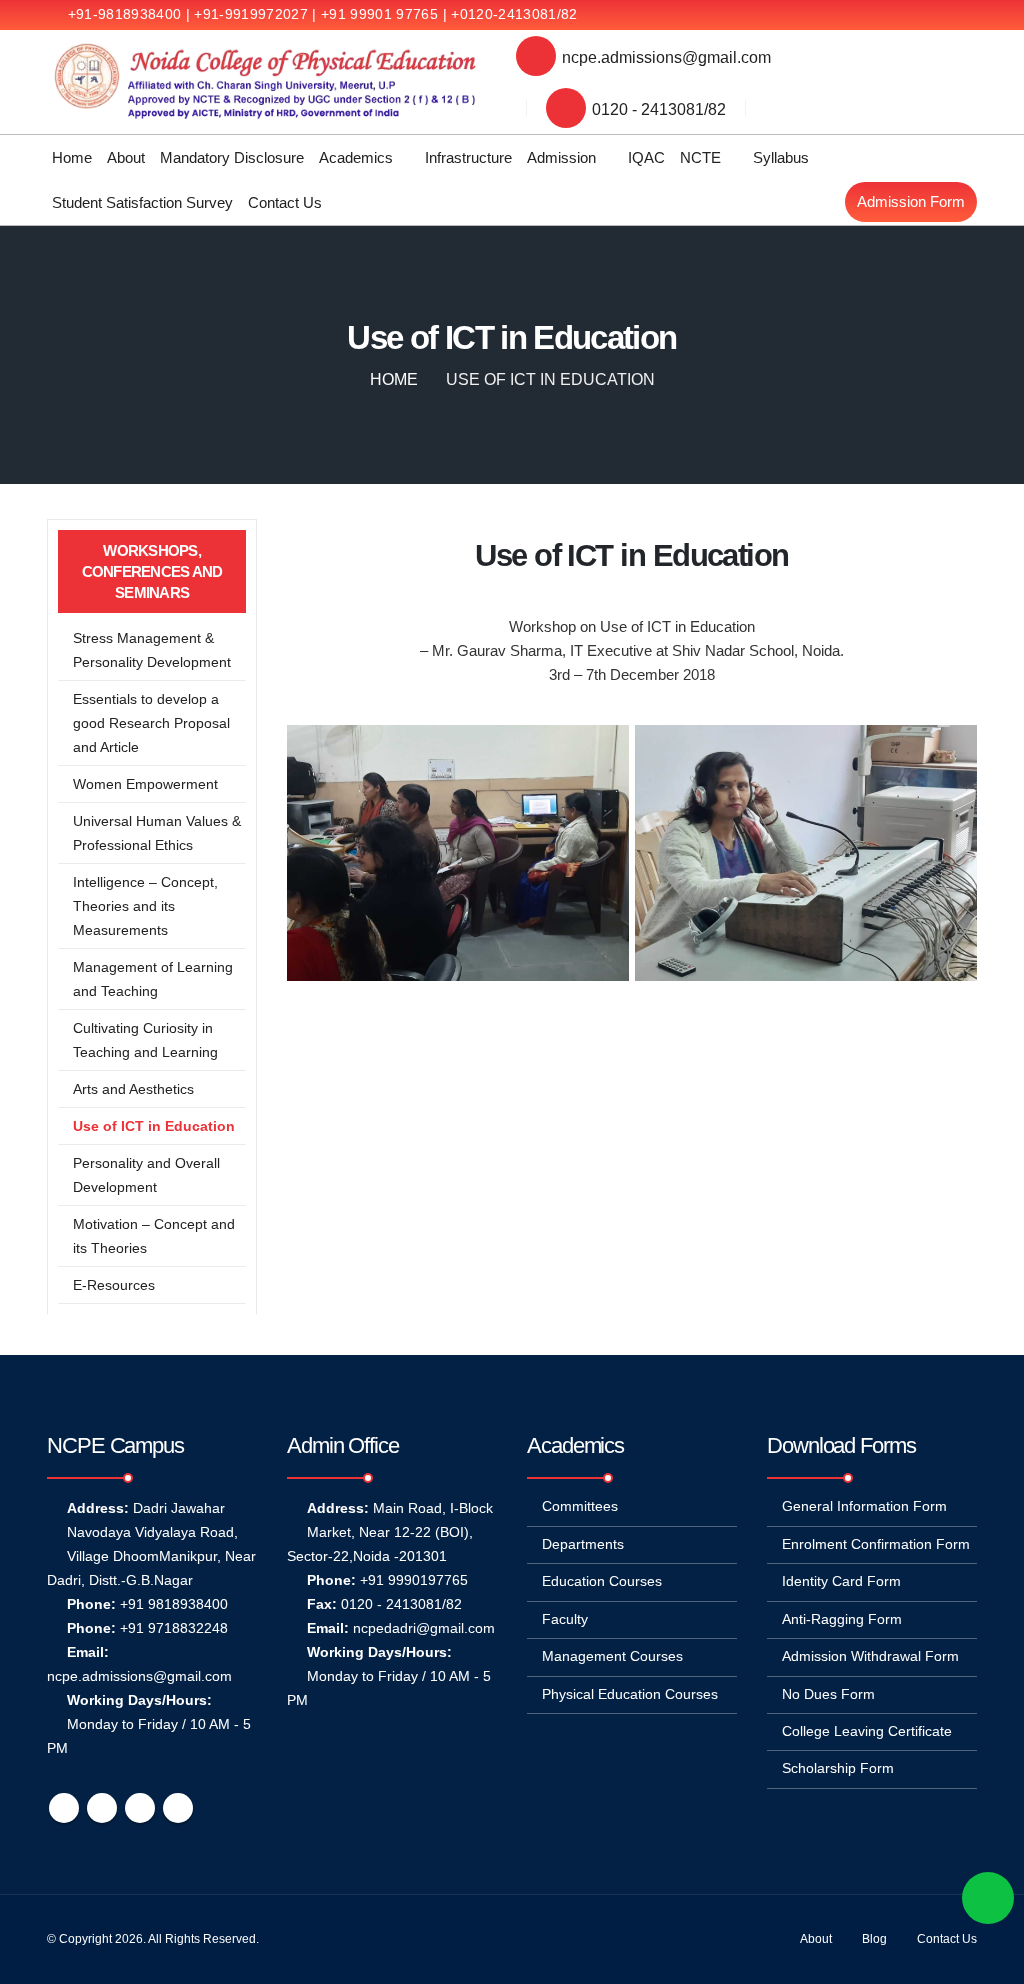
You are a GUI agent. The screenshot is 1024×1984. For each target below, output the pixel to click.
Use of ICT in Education (154, 1126)
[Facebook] (863, 15)
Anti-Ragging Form (842, 1619)
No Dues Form (828, 1694)
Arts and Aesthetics (133, 1089)
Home (72, 157)
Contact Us (285, 202)
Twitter (102, 1808)
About (126, 157)
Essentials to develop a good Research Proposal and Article (151, 723)
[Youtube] (929, 15)
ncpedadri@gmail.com (424, 1628)
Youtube (140, 1808)
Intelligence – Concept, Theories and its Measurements (145, 906)
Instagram (178, 1808)
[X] (896, 15)
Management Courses (612, 1656)
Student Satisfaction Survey (142, 202)
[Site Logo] (266, 81)
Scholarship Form (838, 1768)
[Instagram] (962, 15)
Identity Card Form (841, 1581)
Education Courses (602, 1581)
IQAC (646, 157)
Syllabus (781, 157)
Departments (583, 1544)
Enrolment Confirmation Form (876, 1544)
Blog (874, 1939)
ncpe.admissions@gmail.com (666, 57)
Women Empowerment (145, 784)
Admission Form (911, 201)
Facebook (64, 1808)
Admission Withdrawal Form (870, 1656)
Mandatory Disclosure (232, 157)
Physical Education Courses (630, 1694)
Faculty (565, 1619)
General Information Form (864, 1506)
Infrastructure (468, 157)
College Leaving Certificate (867, 1731)
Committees (580, 1506)
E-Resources (114, 1285)
